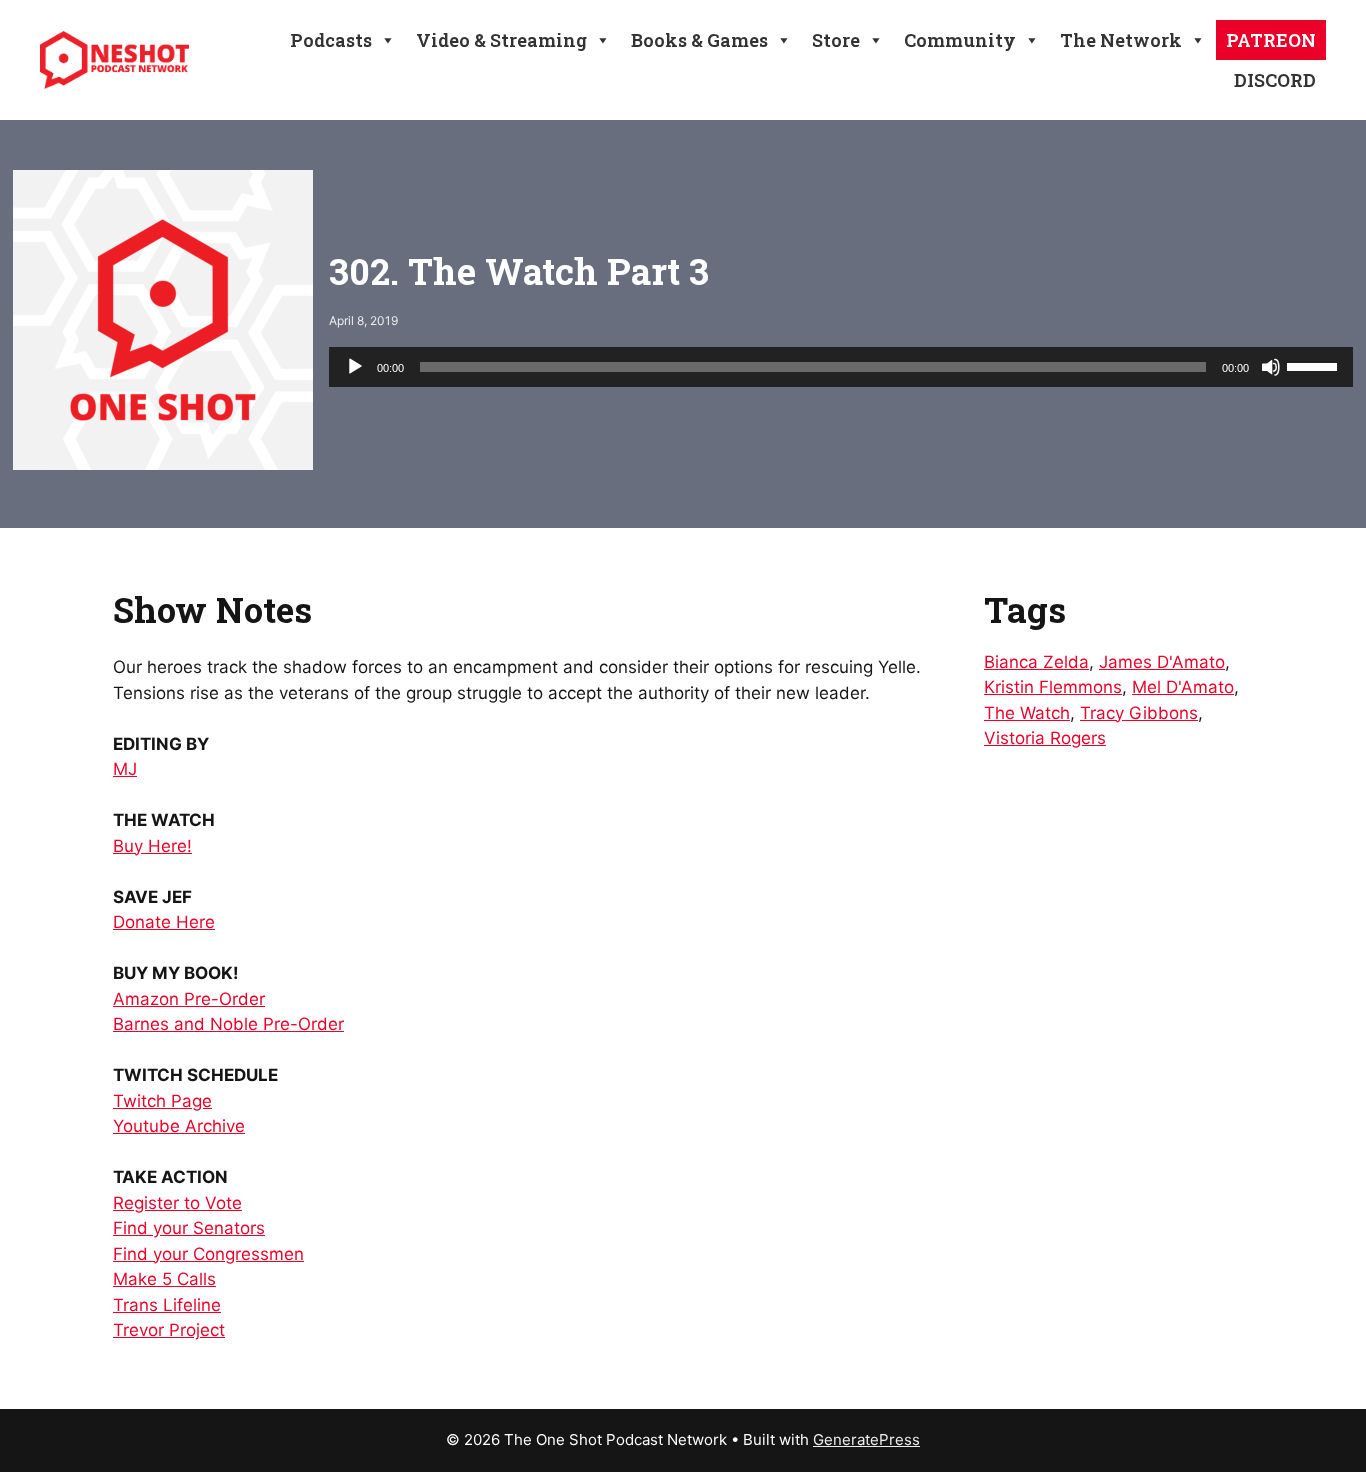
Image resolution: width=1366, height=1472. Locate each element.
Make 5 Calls (164, 1279)
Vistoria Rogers (1045, 738)
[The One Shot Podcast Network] (114, 59)
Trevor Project (169, 1330)
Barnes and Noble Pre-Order (228, 1024)
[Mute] (1271, 367)
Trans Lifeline (167, 1305)
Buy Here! (152, 846)
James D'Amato (1162, 662)
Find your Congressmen (208, 1254)
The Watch (1027, 713)
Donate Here (164, 922)
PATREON (1271, 40)
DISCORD (1275, 80)
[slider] (1315, 365)
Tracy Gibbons (1139, 713)
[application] (841, 367)
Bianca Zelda (1036, 662)
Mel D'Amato (1183, 687)
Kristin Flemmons (1053, 687)
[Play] (355, 367)
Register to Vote (177, 1203)
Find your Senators (189, 1228)
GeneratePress (866, 1439)
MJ (125, 769)
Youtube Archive (179, 1126)
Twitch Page (162, 1101)
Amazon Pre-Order (189, 999)
